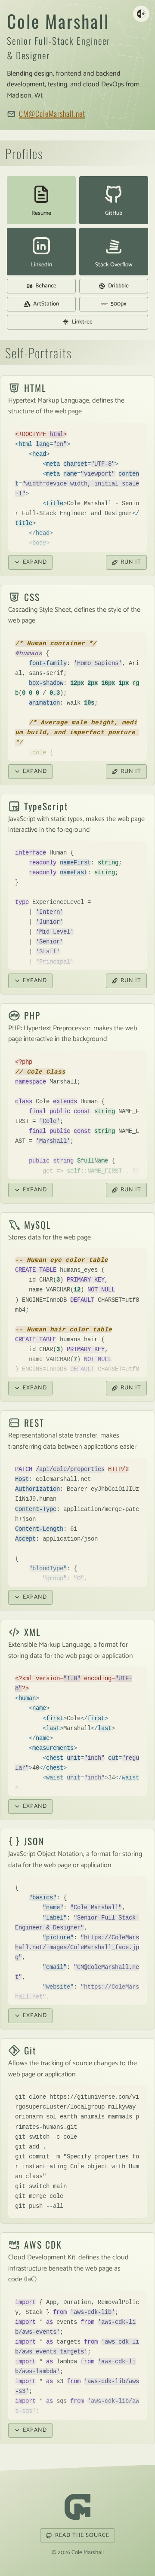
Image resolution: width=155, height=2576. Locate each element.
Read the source (82, 2535)
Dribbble (118, 286)
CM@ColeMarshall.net (52, 113)
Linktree (82, 322)
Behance (46, 286)
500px (118, 304)
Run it (131, 562)
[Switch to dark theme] (141, 14)
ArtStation (46, 304)
